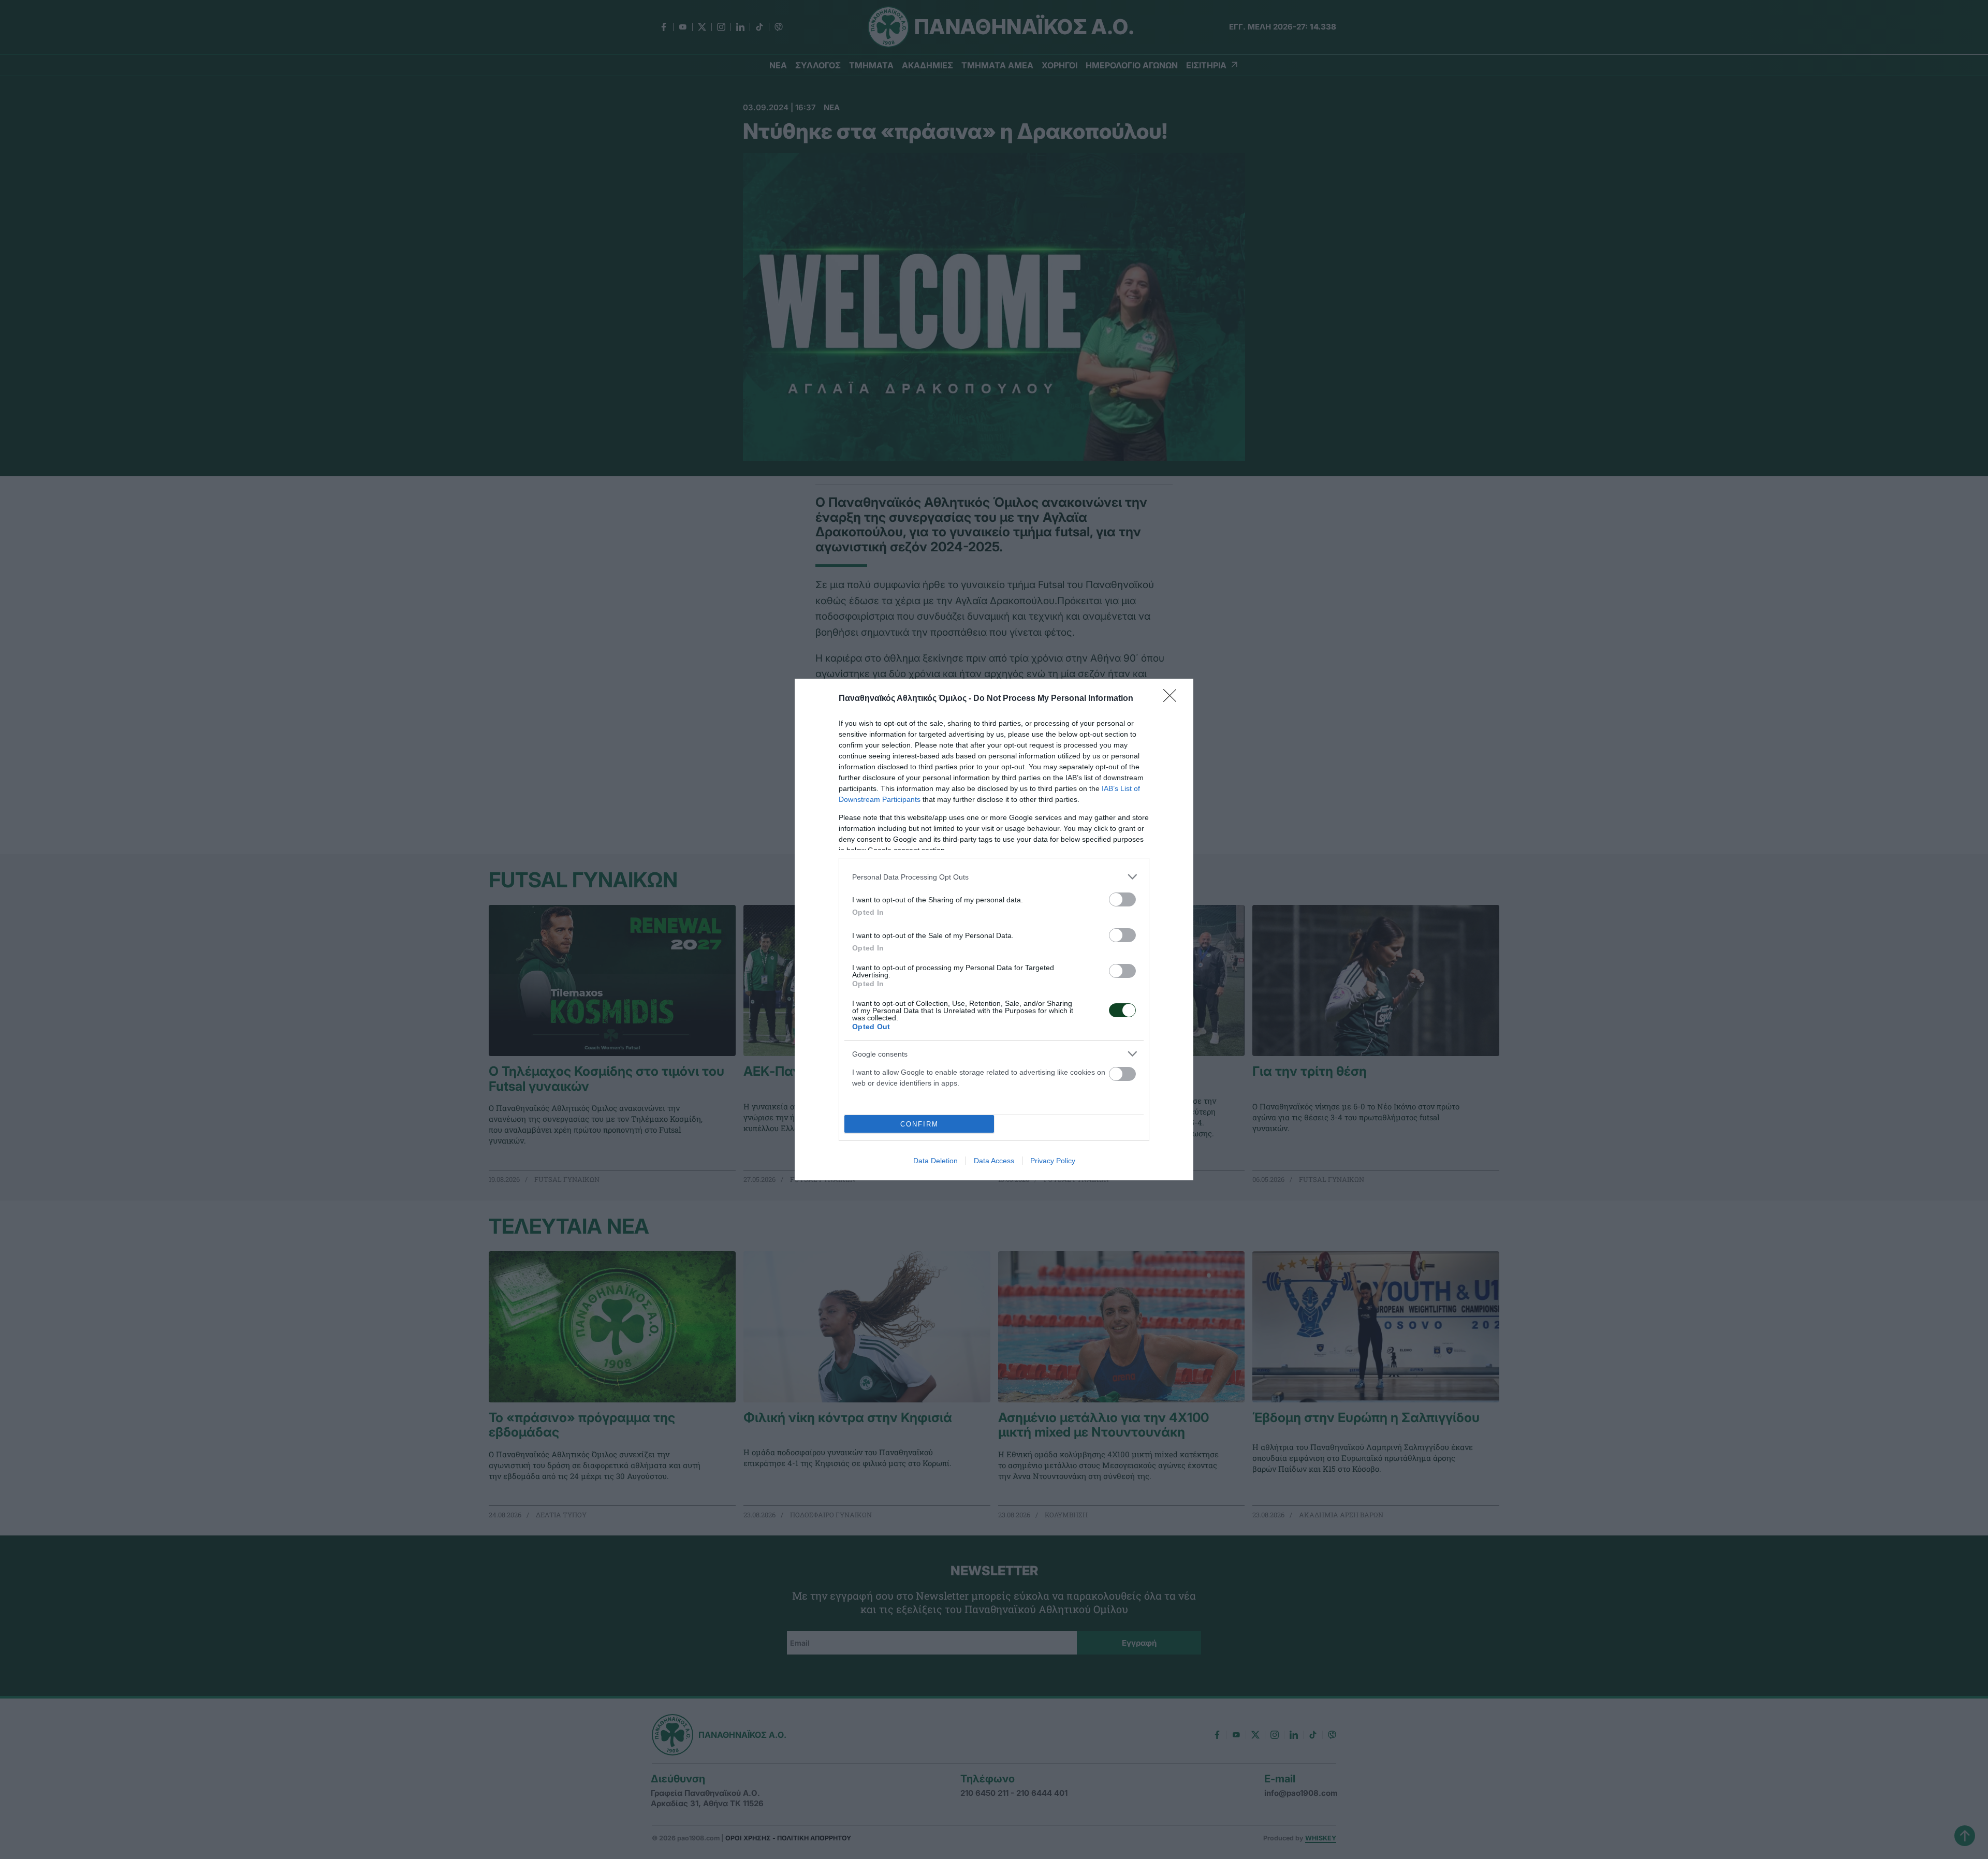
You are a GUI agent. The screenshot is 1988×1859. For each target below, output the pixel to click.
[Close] (1173, 699)
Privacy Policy (1053, 1161)
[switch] (1122, 899)
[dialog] (994, 929)
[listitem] (994, 877)
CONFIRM (919, 1124)
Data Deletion (935, 1161)
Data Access (994, 1161)
